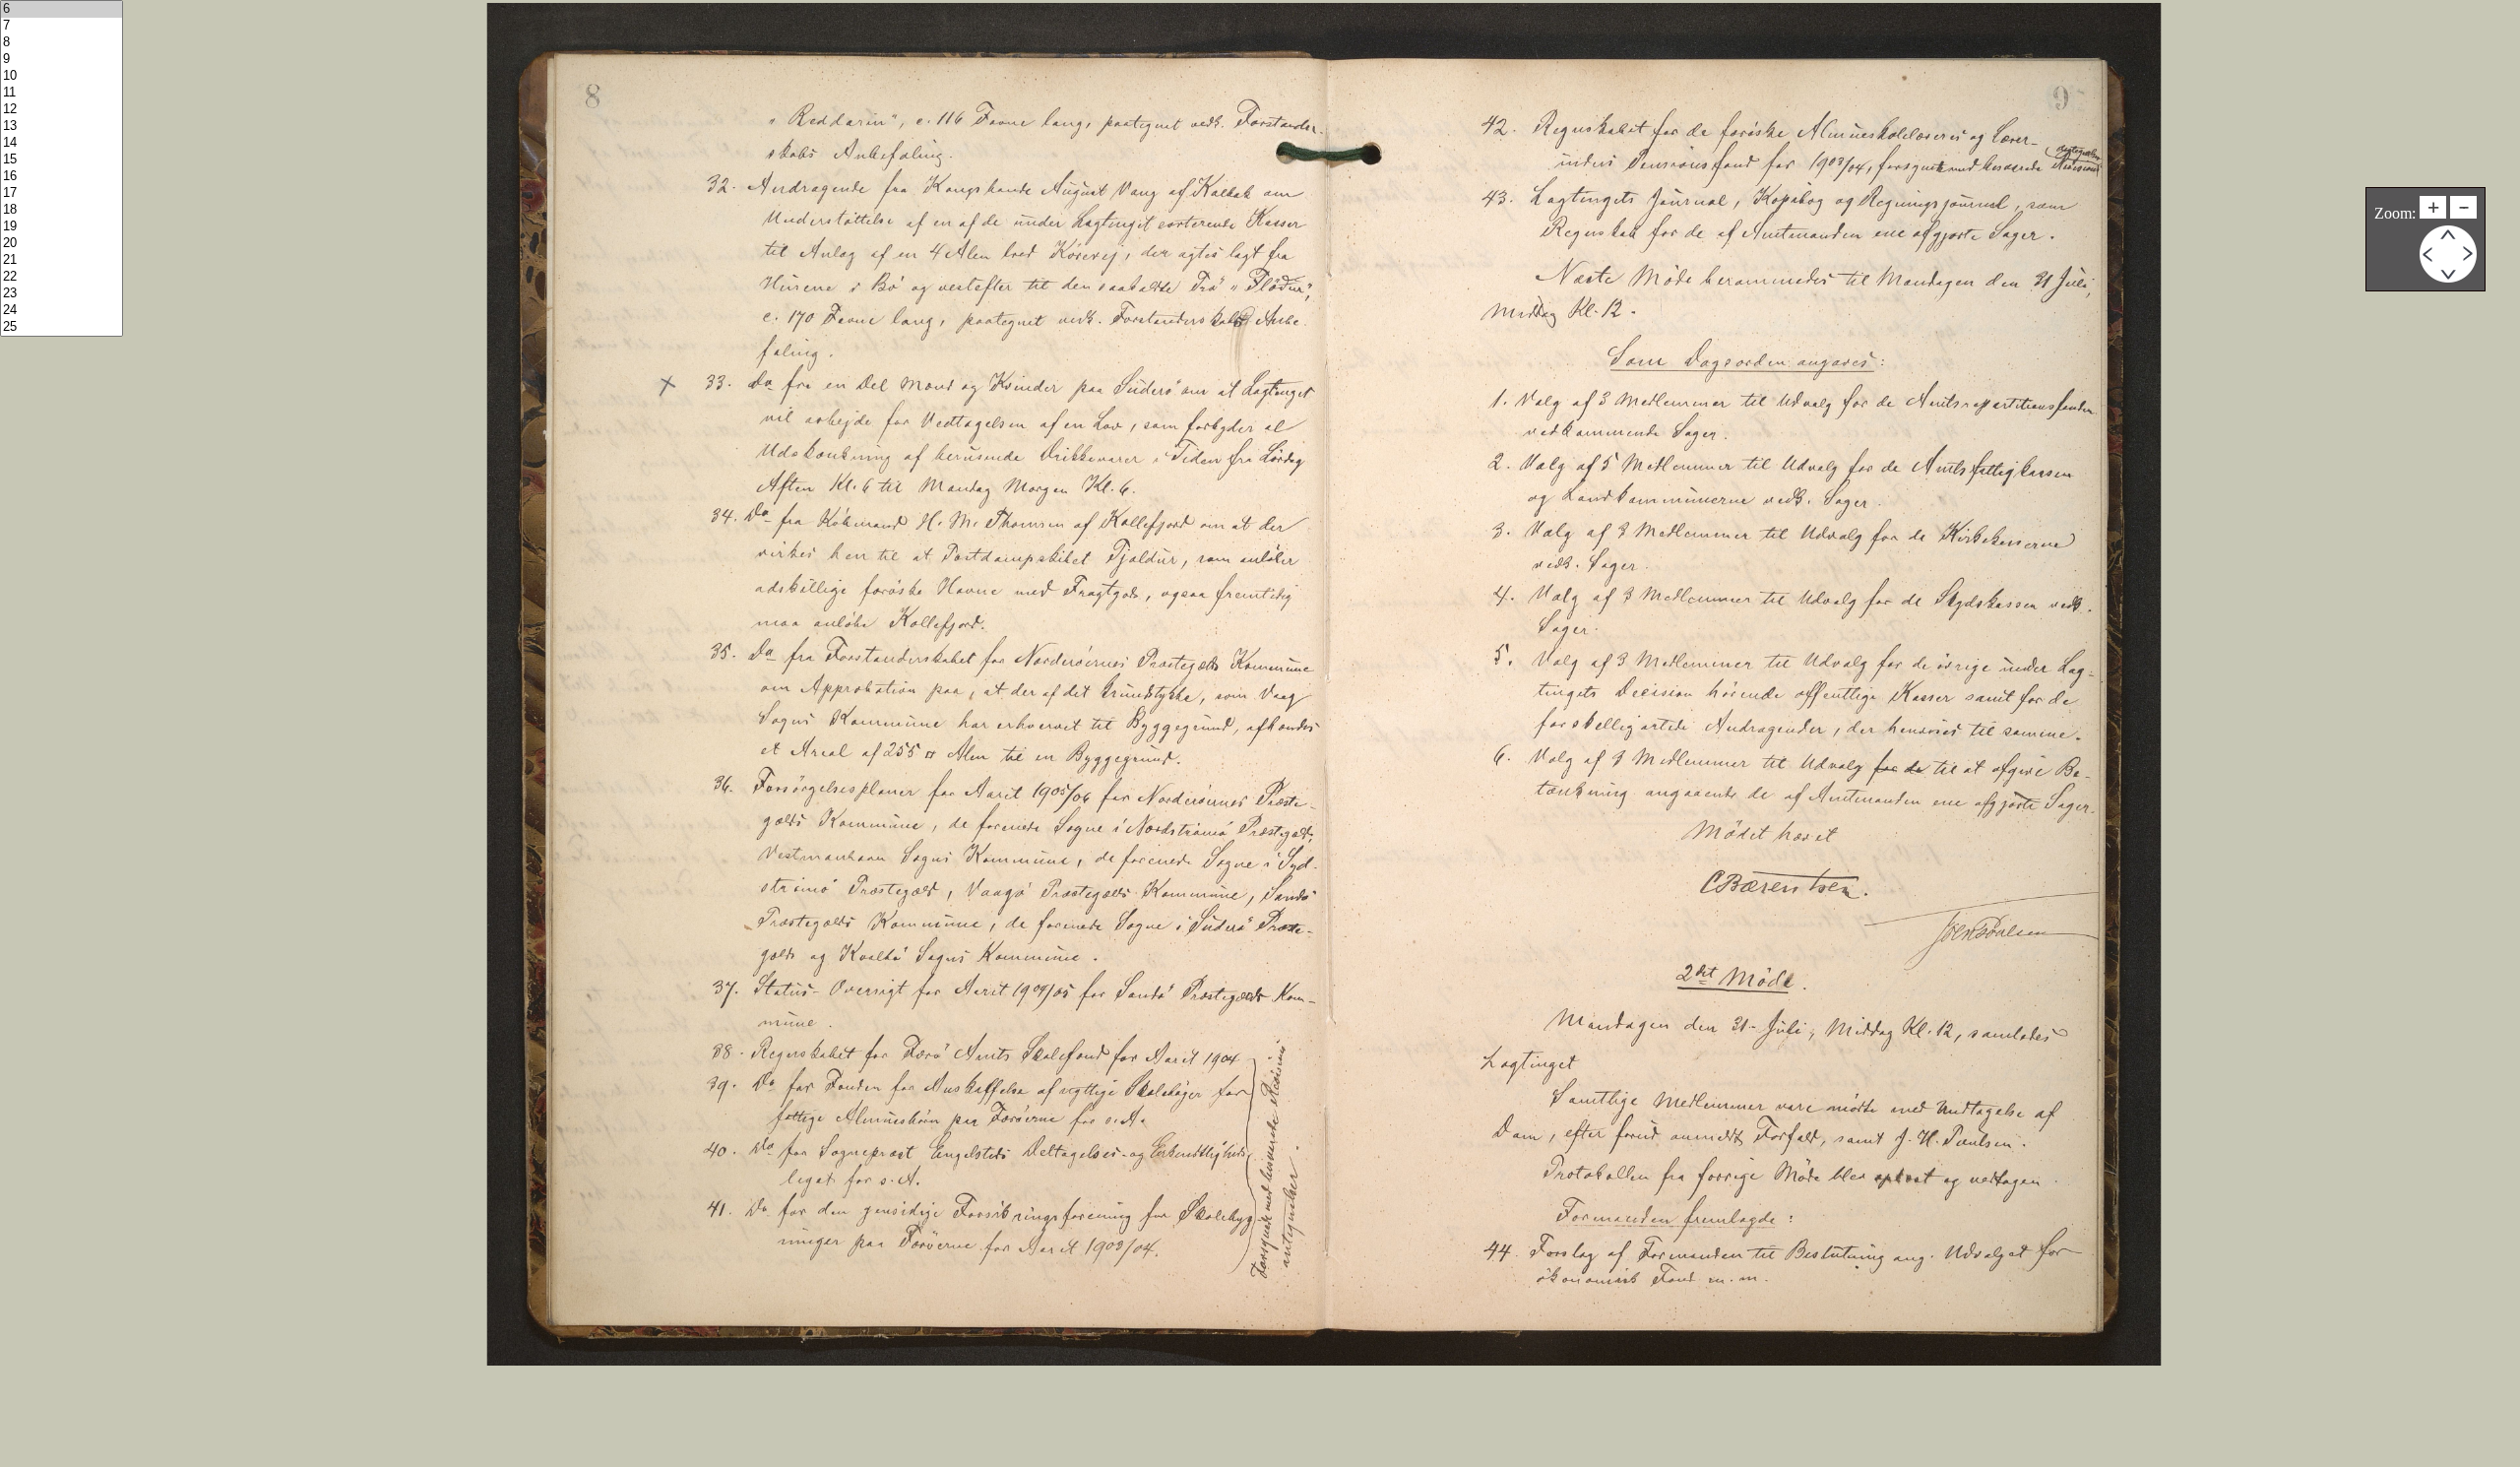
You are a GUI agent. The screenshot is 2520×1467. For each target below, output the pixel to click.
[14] (62, 143)
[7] (62, 26)
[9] (62, 60)
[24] (62, 311)
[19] (62, 227)
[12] (62, 110)
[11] (62, 93)
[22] (62, 277)
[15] (62, 160)
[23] (62, 294)
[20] (62, 244)
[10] (62, 76)
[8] (62, 43)
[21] (62, 260)
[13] (62, 127)
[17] (62, 193)
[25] (62, 327)
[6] (62, 9)
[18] (62, 210)
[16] (62, 177)
